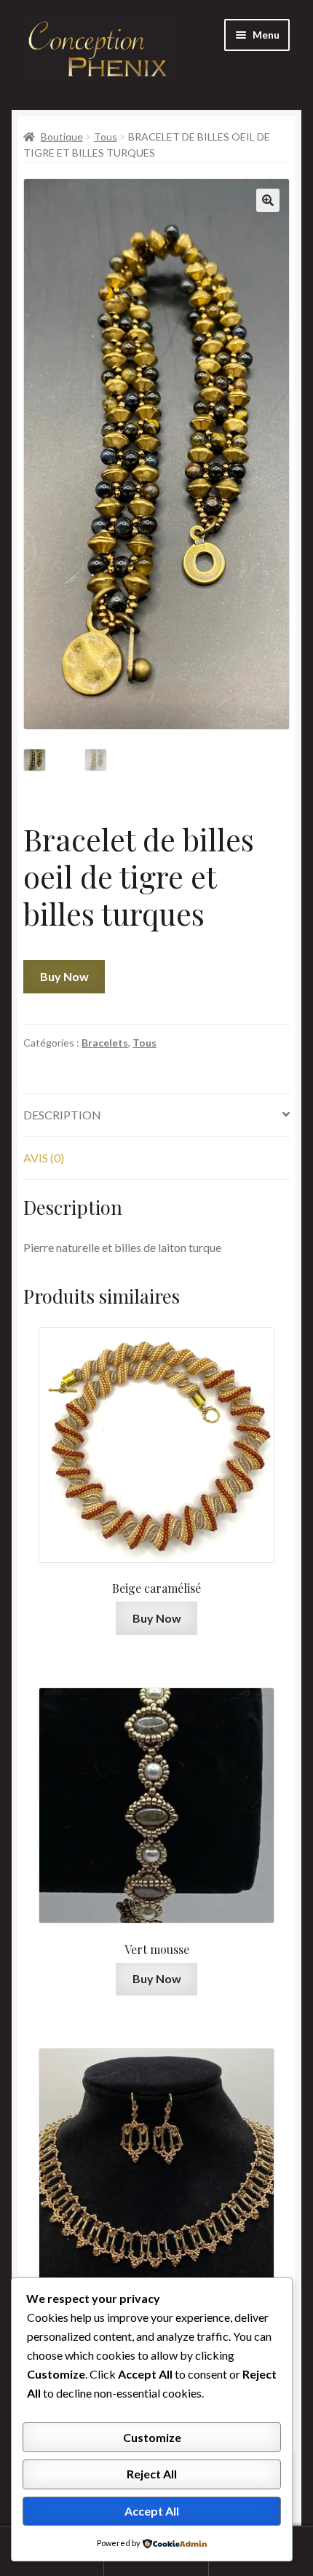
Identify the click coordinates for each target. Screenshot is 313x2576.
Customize (152, 2437)
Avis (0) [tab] (44, 1158)
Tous (106, 137)
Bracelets (105, 1043)
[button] (268, 200)
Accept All (152, 2511)
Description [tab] (62, 1115)
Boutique (62, 137)
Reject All (152, 2474)
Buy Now (64, 976)
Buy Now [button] (157, 1618)
